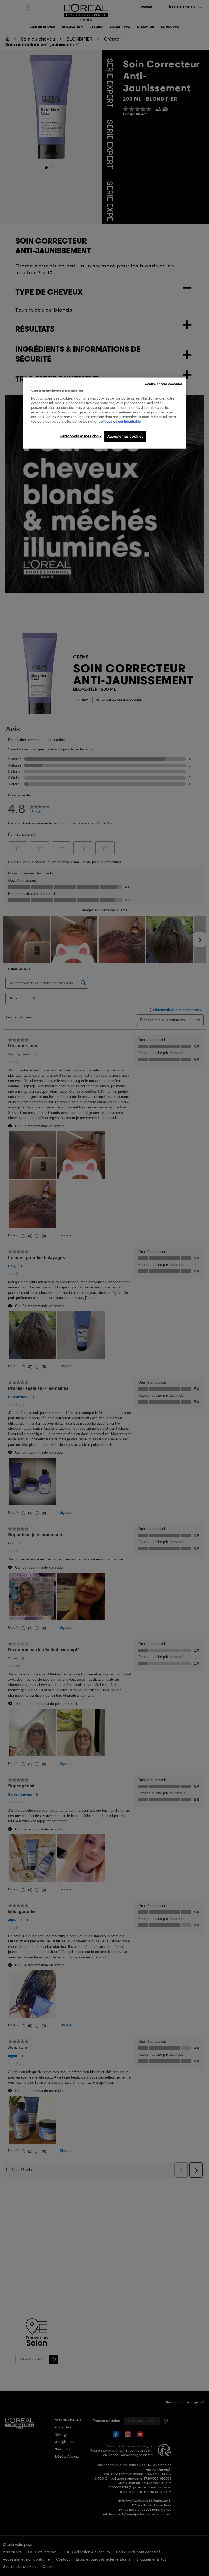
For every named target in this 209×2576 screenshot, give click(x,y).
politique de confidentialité (120, 421)
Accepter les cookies (125, 436)
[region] (104, 413)
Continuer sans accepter (163, 384)
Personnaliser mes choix (81, 436)
